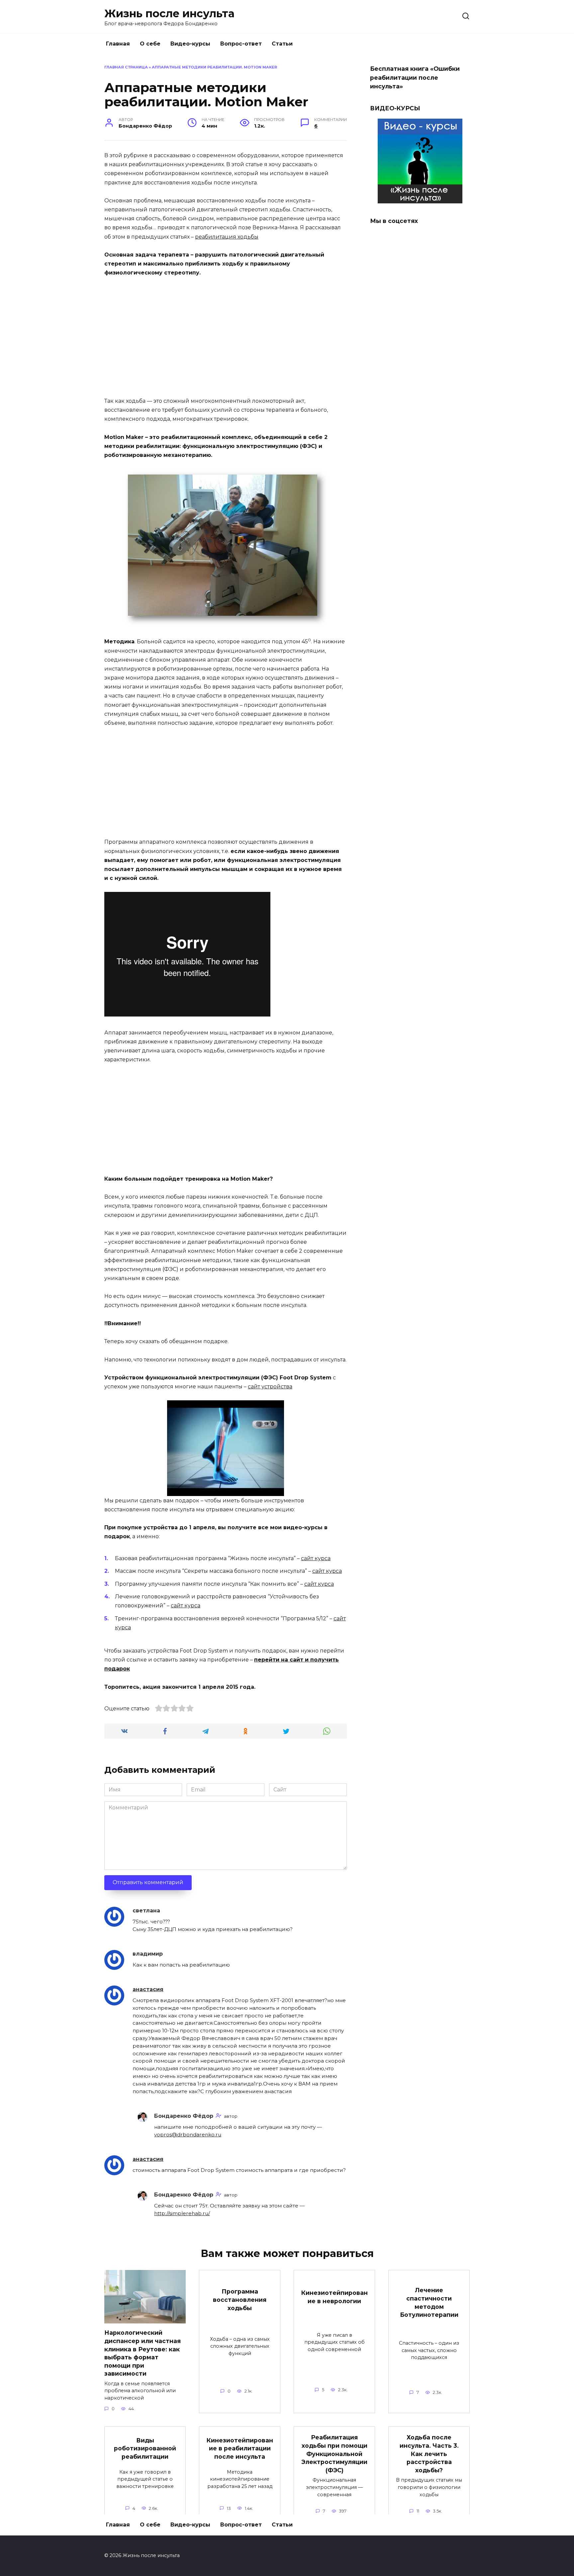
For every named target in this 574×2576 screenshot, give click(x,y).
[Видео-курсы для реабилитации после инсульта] (420, 199)
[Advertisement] (226, 333)
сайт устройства (270, 1387)
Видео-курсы (190, 44)
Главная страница (126, 67)
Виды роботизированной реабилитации (145, 2448)
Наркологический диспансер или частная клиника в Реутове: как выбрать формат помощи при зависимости (143, 2353)
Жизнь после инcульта (169, 13)
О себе (150, 44)
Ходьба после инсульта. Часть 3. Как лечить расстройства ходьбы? (429, 2454)
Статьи (282, 44)
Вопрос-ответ (241, 44)
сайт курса (316, 1558)
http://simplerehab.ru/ (182, 2213)
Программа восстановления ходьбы (240, 2300)
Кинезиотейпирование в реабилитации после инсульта (240, 2448)
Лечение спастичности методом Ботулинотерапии (429, 2302)
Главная (118, 44)
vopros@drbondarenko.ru (188, 2135)
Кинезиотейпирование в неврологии (335, 2297)
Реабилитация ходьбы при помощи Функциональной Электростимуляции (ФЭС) (334, 2454)
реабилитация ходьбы (227, 237)
